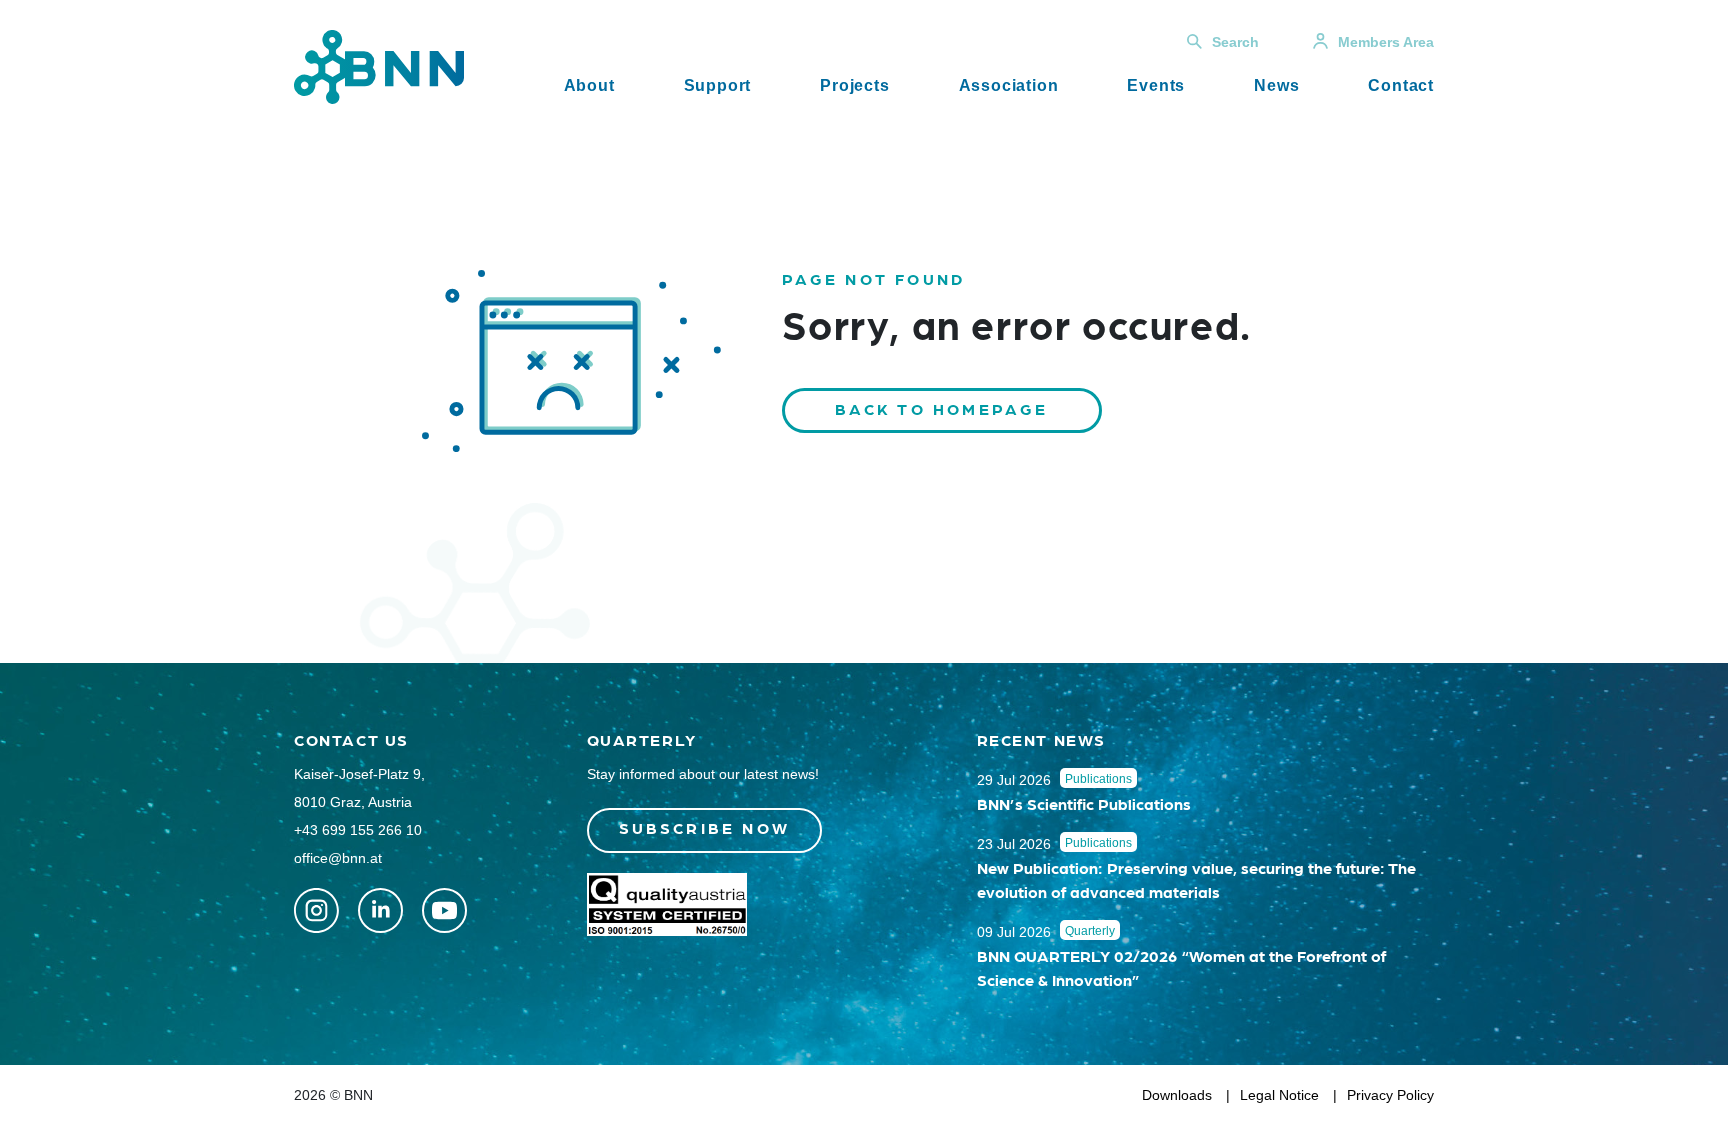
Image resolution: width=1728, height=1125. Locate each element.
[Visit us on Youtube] (444, 910)
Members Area (1386, 42)
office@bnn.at (338, 858)
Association (1009, 85)
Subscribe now (705, 827)
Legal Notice (1279, 1095)
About (589, 85)
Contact (1401, 85)
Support (718, 85)
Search (1235, 42)
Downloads (1177, 1095)
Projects (854, 85)
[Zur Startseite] (379, 65)
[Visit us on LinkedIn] (380, 910)
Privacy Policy (1390, 1095)
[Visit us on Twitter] (316, 910)
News (1276, 85)
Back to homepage (942, 408)
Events (1156, 85)
